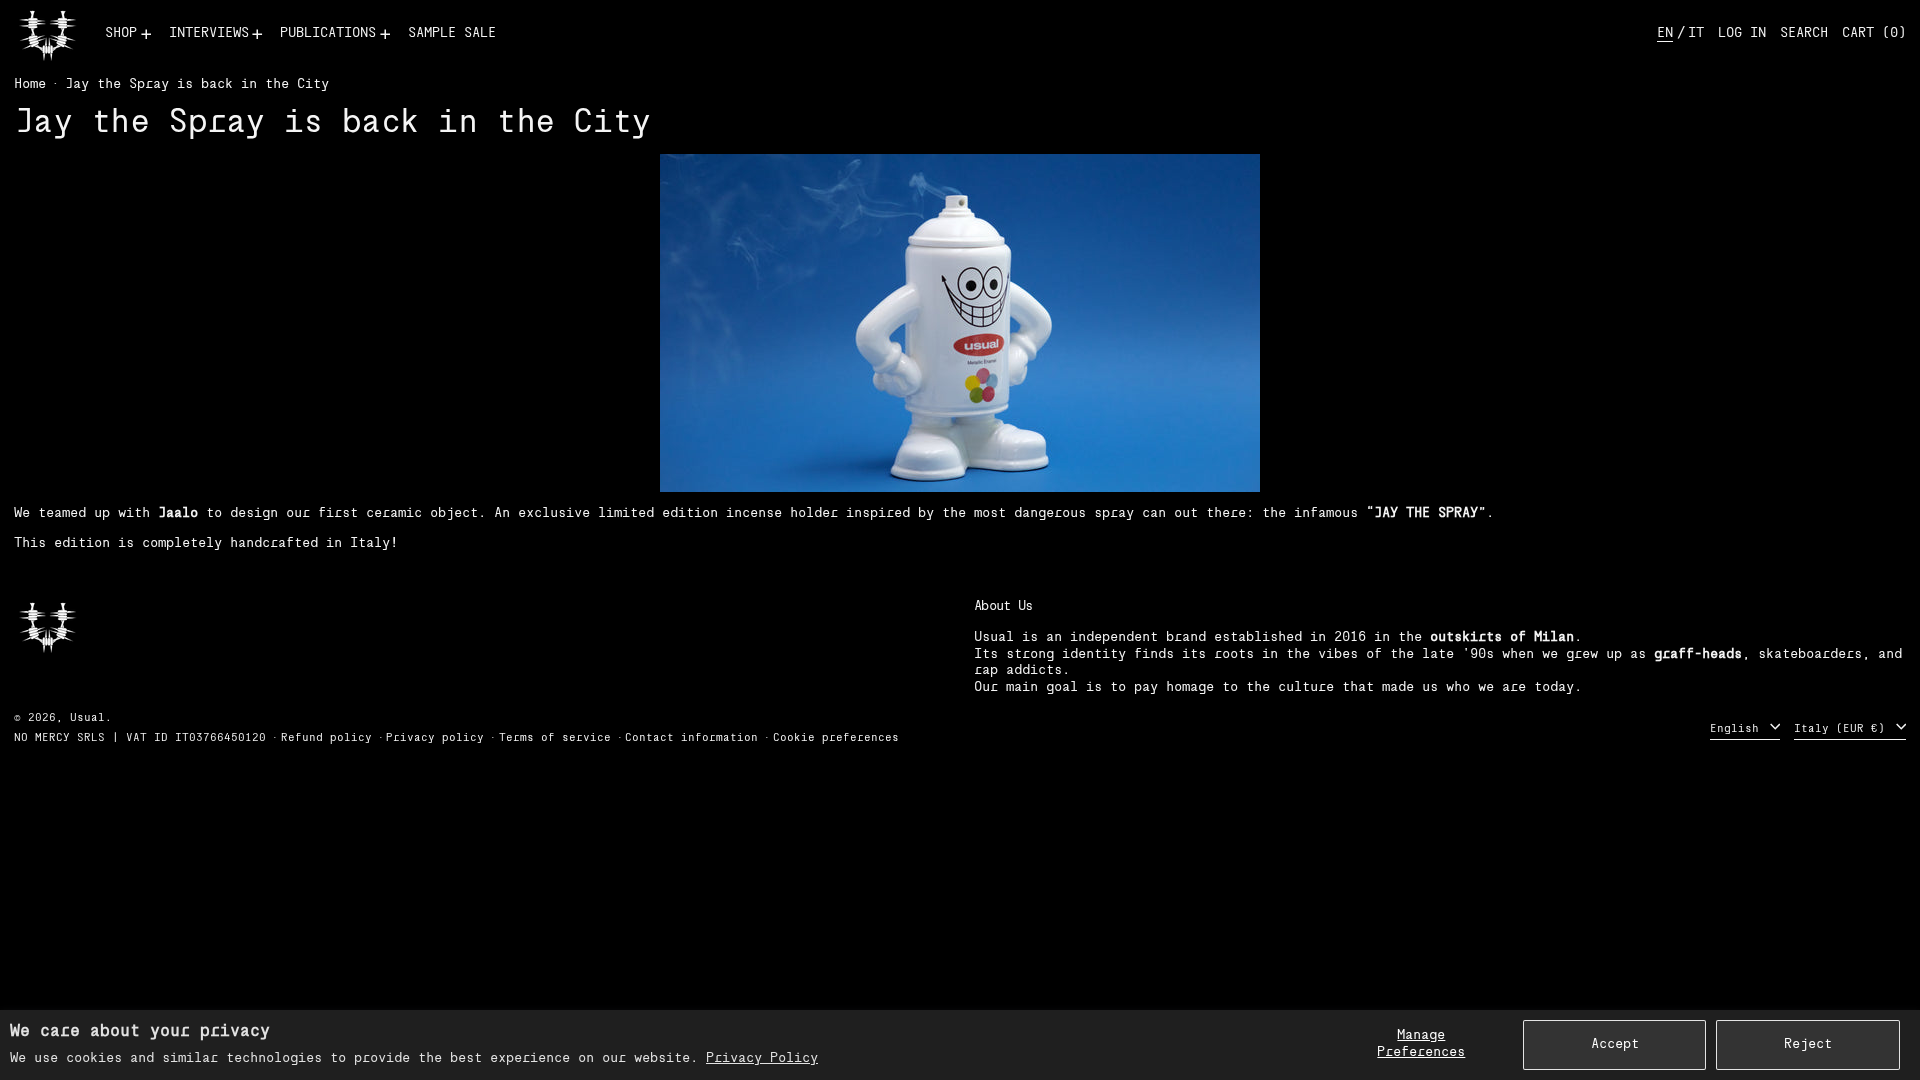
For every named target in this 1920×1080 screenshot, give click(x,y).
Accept (1615, 1044)
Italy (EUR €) (1843, 728)
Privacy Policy (762, 1058)
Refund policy (326, 738)
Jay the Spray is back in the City (197, 84)
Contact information (691, 738)
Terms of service (555, 738)
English (1738, 728)
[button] (1804, 34)
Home (30, 84)
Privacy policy (435, 738)
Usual (87, 718)
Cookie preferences (836, 738)
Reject (1808, 1044)
